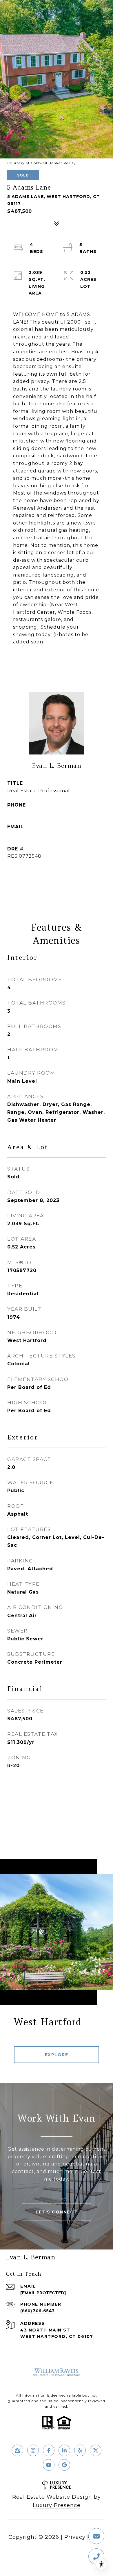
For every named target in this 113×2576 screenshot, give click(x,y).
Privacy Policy (84, 2537)
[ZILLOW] (17, 2450)
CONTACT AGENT (57, 875)
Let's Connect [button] (57, 2212)
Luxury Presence (57, 2505)
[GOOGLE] (64, 2465)
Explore (57, 2055)
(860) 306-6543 (27, 812)
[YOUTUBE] (49, 2465)
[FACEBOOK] (49, 2450)
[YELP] (80, 2450)
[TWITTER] (96, 2450)
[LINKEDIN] (64, 2450)
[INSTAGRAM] (33, 2450)
